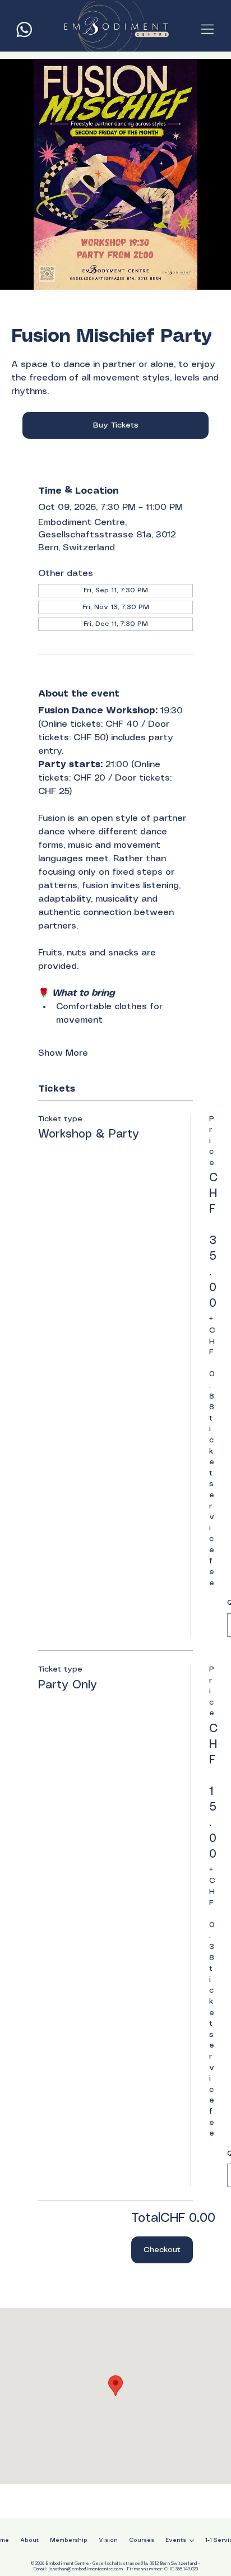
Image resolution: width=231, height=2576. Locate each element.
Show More (63, 1053)
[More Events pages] (192, 2541)
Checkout (162, 2250)
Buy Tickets (116, 425)
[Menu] (208, 29)
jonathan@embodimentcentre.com (86, 2569)
